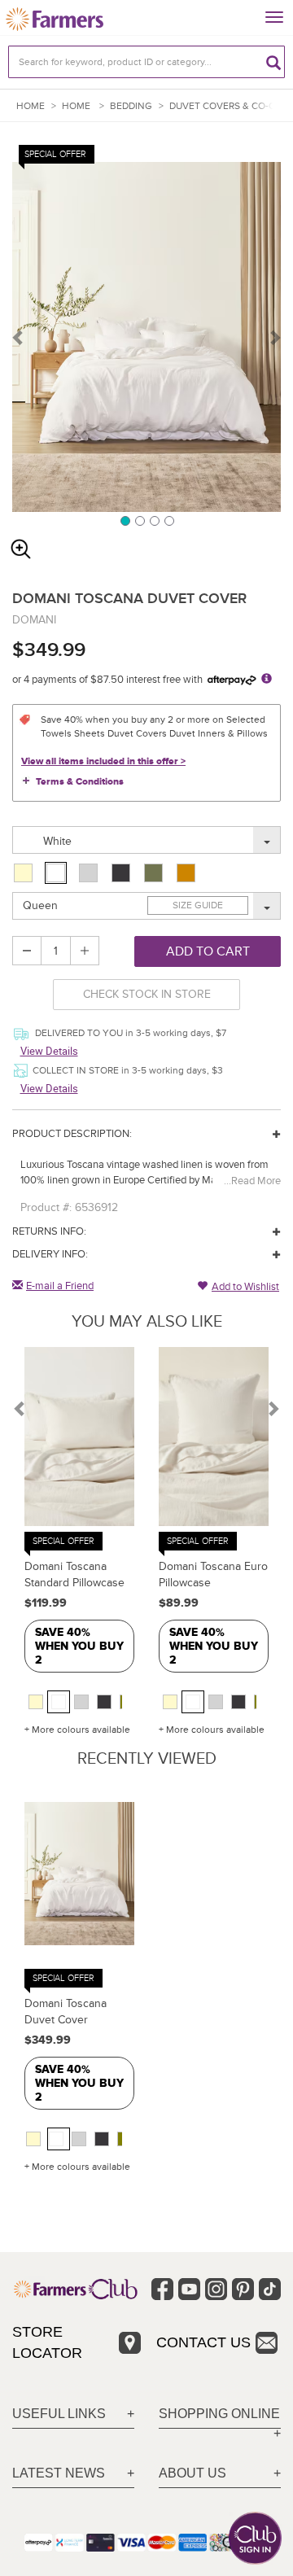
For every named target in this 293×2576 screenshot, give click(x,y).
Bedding (131, 106)
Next (274, 337)
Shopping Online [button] (219, 2414)
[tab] (73, 2414)
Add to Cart (208, 951)
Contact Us (203, 2342)
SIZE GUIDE (198, 905)
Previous (19, 337)
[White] (56, 873)
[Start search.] (273, 62)
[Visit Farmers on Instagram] (216, 2289)
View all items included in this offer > (103, 761)
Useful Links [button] (59, 2414)
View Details (49, 1051)
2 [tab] (139, 520)
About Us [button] (192, 2473)
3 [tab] (154, 520)
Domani (34, 620)
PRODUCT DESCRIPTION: (72, 1134)
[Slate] (123, 873)
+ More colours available (77, 1730)
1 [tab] (125, 520)
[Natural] (25, 873)
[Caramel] (188, 873)
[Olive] (155, 873)
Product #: (46, 1207)
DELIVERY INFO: (50, 1254)
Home (31, 106)
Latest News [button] (59, 2473)
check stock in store (147, 994)
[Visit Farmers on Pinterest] (243, 2289)
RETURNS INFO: (49, 1231)
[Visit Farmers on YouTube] (189, 2289)
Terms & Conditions (80, 782)
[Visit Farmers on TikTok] (270, 2289)
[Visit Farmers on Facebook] (162, 2289)
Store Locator (47, 2342)
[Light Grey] (90, 873)
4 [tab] (168, 520)
